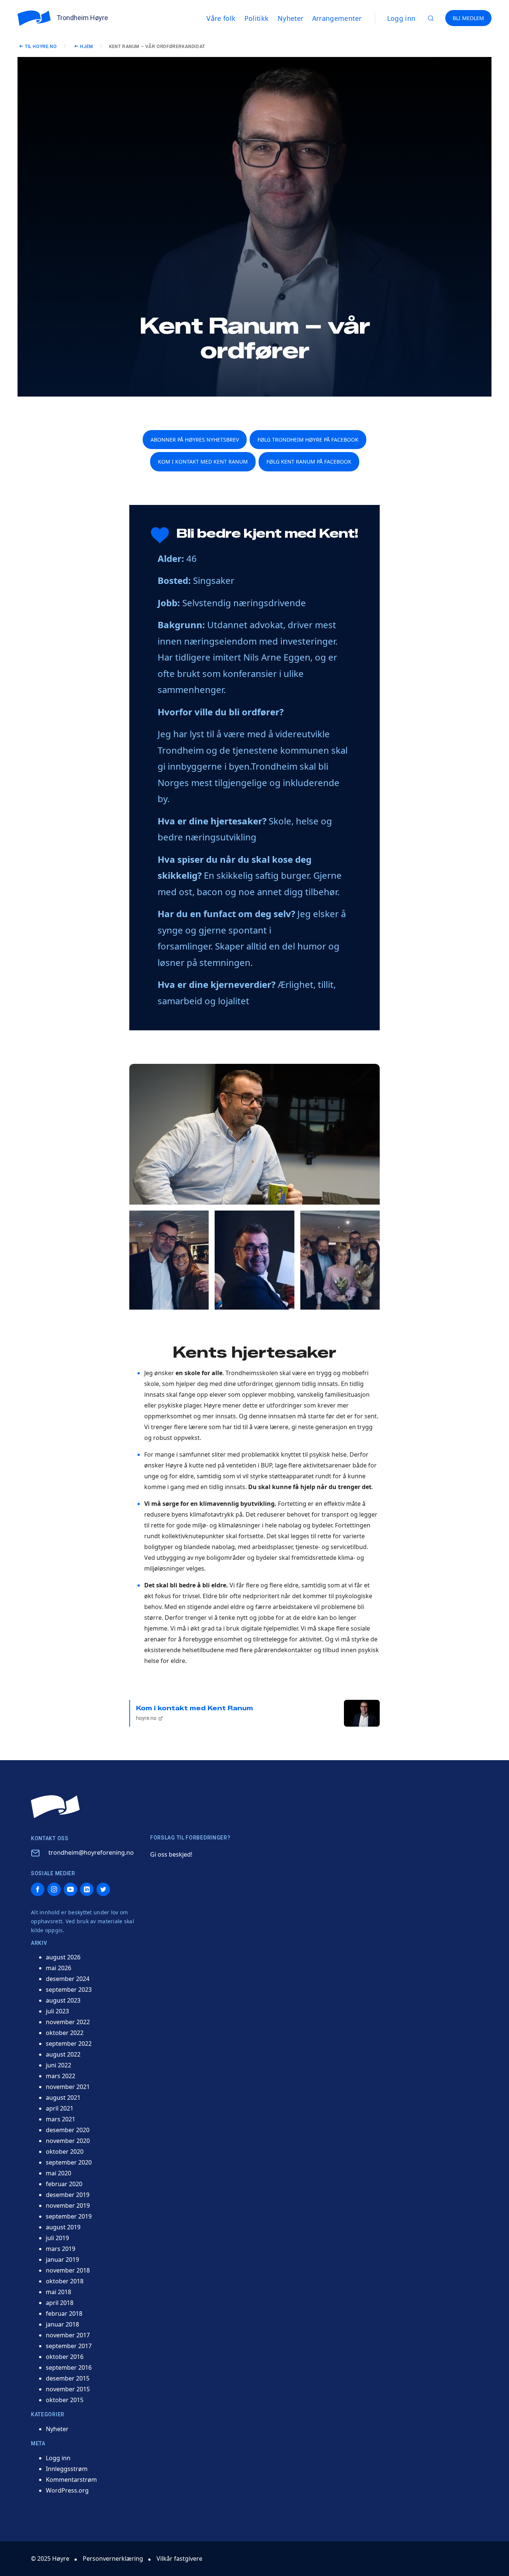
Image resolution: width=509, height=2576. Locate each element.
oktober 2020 (65, 2152)
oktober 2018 (65, 2281)
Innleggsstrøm (67, 2469)
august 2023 (63, 2000)
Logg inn (401, 18)
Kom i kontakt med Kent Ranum (195, 1713)
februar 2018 (64, 2313)
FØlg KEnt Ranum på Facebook (309, 462)
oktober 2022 (65, 2033)
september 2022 (69, 2044)
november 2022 (68, 2022)
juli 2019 (57, 2238)
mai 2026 (59, 1968)
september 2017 (69, 2346)
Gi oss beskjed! (171, 1854)
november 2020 (68, 2141)
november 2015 (68, 2389)
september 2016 (69, 2367)
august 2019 (63, 2227)
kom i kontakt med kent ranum (203, 462)
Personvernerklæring (113, 2558)
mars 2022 (61, 2076)
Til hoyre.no (41, 47)
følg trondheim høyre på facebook (308, 440)
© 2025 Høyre (50, 2558)
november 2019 (68, 2205)
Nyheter (57, 2429)
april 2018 (60, 2303)
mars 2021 (61, 2119)
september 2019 (69, 2216)
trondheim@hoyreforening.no (91, 1853)
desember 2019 (68, 2195)
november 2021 (68, 2087)
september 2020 (69, 2162)
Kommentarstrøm (71, 2480)
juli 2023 (57, 2011)
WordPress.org (67, 2490)
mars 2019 (61, 2249)
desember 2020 (68, 2130)
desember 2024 (68, 1979)
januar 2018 (62, 2324)
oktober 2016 (65, 2357)
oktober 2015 (65, 2400)
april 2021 (60, 2108)
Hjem (86, 47)
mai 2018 (59, 2292)
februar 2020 (64, 2184)
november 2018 (68, 2270)
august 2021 (63, 2098)
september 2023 (69, 1990)
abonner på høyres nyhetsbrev (195, 440)
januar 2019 (62, 2259)
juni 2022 (59, 2065)
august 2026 (63, 1957)
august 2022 (63, 2054)
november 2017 (68, 2335)
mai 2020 (59, 2173)
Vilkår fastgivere (179, 2558)
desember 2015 (68, 2378)
